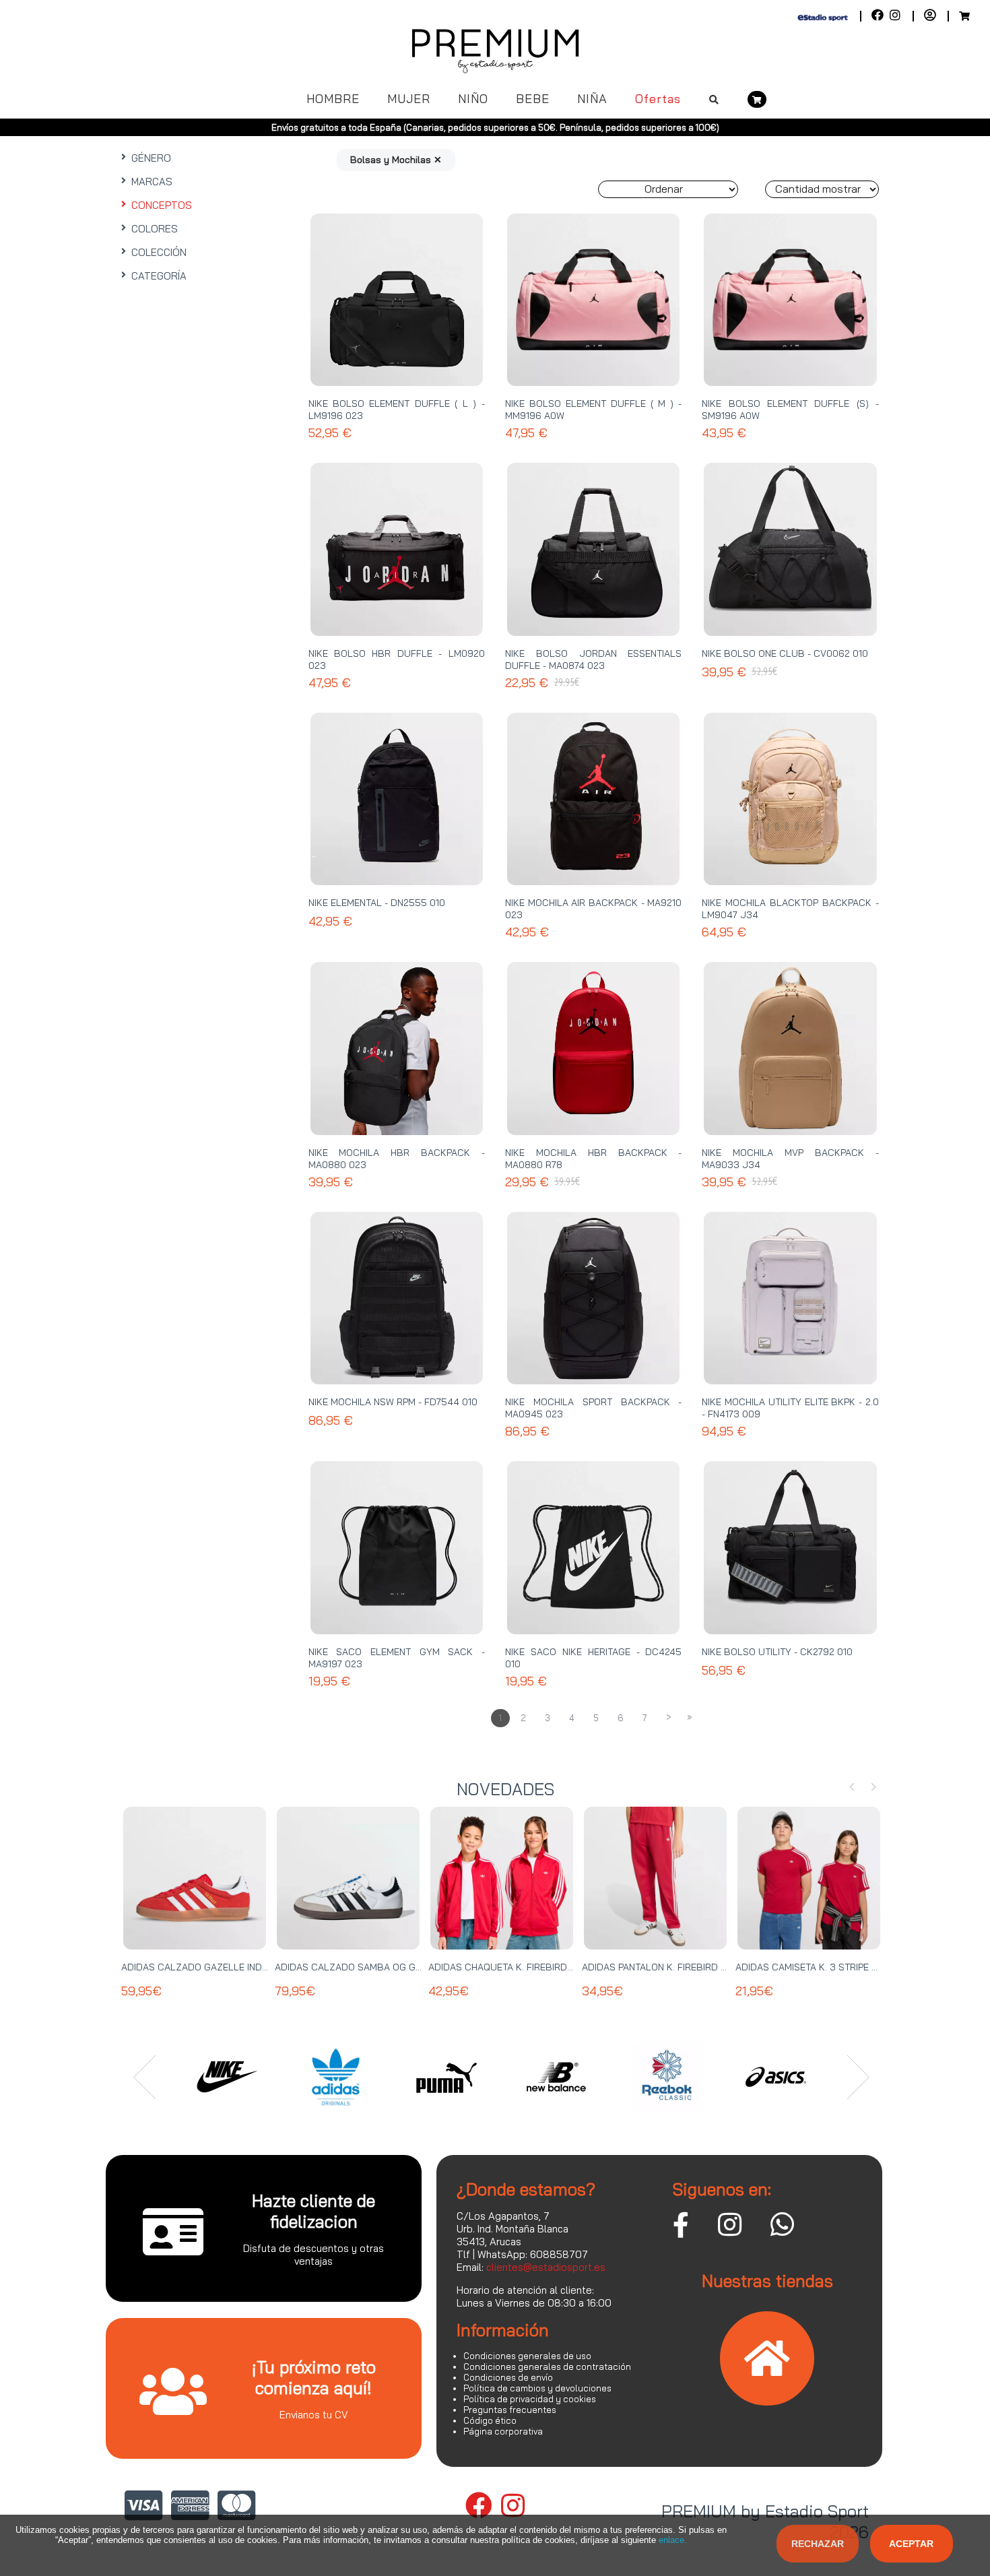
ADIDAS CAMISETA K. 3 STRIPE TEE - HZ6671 (832, 1967)
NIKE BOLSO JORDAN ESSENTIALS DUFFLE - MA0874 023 (593, 659)
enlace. (673, 2540)
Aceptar (911, 2544)
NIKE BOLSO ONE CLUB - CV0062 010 (785, 653)
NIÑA (592, 99)
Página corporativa (503, 2431)
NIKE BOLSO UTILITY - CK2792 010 (777, 1652)
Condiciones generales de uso (527, 2356)
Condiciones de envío (508, 2377)
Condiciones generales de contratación (547, 2366)
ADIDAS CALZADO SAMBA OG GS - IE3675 (368, 1967)
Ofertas (658, 99)
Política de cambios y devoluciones (537, 2388)
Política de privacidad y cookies (530, 2399)
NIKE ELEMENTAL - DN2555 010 (377, 903)
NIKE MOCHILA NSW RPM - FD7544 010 (393, 1402)
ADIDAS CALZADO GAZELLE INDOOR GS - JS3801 (230, 1967)
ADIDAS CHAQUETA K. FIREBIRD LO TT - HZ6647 (534, 1967)
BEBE (533, 99)
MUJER (409, 99)
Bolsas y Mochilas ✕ (396, 160)
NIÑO (473, 99)
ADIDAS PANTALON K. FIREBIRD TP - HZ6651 (678, 1967)
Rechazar (818, 2544)
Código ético (490, 2420)
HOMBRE (333, 99)
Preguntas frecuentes (510, 2410)
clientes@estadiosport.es (546, 2267)
